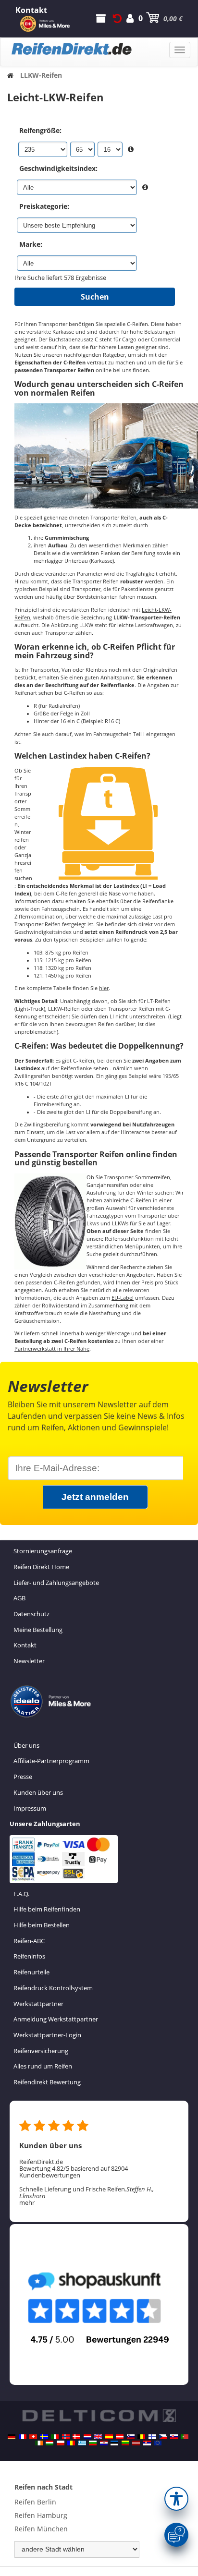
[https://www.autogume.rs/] (147, 2443)
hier (104, 988)
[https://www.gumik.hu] (49, 2443)
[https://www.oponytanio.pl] (61, 2443)
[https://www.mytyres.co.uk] (98, 2437)
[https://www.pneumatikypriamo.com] (174, 2437)
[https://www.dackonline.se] (44, 2437)
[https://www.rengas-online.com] (152, 2437)
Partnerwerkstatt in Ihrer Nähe (52, 1349)
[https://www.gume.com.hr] (104, 2443)
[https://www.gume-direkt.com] (131, 2437)
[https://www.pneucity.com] (185, 2437)
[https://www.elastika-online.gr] (82, 2443)
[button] (176, 2499)
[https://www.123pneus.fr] (23, 2437)
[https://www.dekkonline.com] (66, 2437)
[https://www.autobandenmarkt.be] (141, 2437)
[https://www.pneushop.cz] (163, 2437)
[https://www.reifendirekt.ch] (33, 2437)
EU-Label (123, 1298)
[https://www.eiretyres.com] (39, 2443)
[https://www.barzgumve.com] (93, 2443)
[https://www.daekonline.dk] (76, 2437)
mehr (27, 2202)
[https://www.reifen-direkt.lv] (136, 2443)
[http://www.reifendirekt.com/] (158, 2443)
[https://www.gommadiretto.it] (55, 2437)
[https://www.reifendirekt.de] (12, 2437)
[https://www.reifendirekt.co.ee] (114, 2443)
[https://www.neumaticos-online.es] (109, 2437)
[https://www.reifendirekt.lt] (125, 2443)
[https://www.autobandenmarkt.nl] (87, 2437)
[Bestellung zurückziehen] (117, 18)
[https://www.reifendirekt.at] (120, 2437)
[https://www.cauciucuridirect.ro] (71, 2443)
